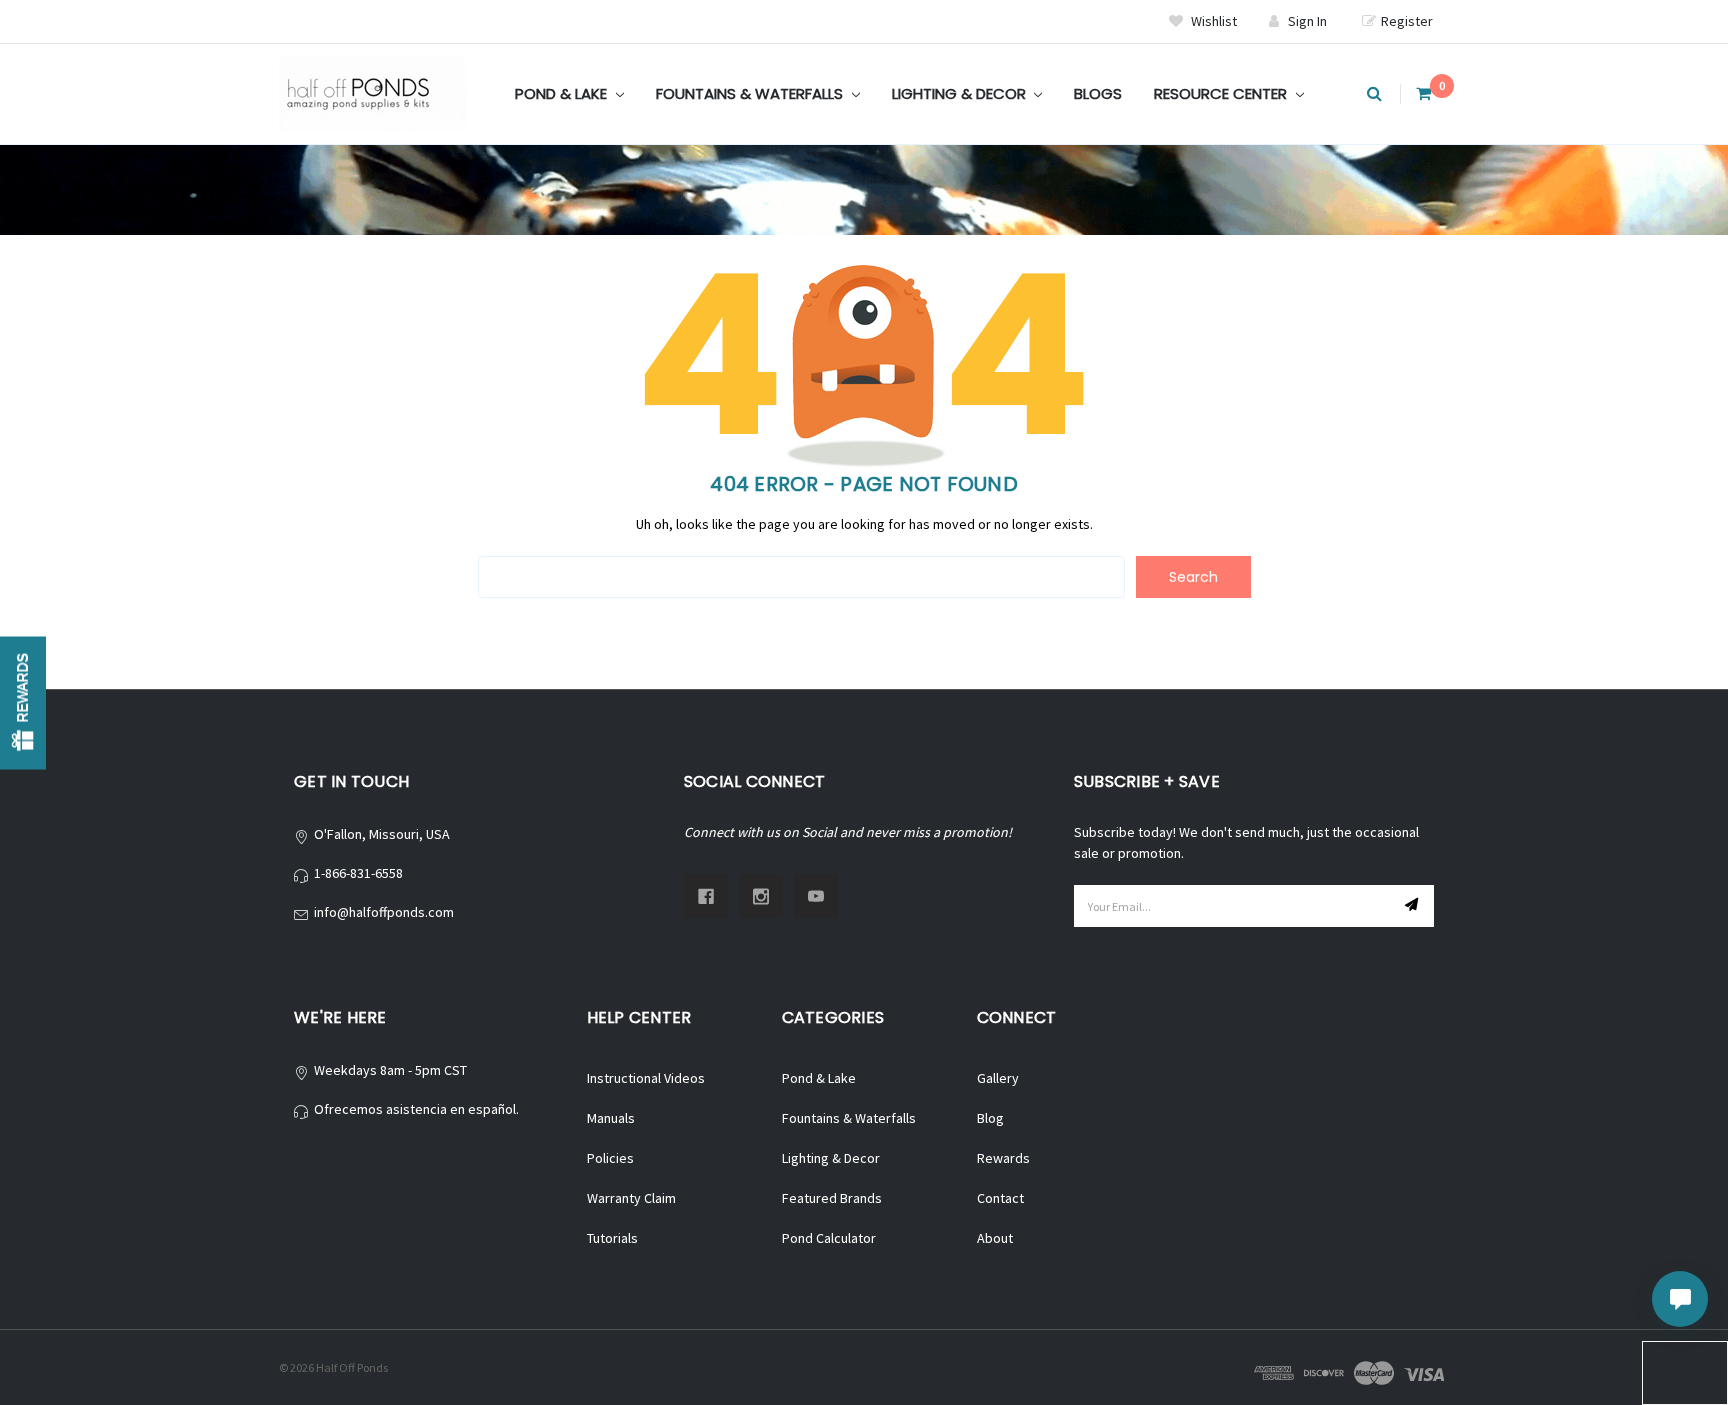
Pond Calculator (829, 1238)
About (995, 1238)
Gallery (998, 1078)
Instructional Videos (646, 1078)
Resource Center (1222, 93)
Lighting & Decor (961, 93)
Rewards (1003, 1158)
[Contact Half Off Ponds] (1680, 1299)
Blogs (1098, 93)
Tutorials (612, 1238)
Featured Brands (832, 1198)
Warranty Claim (631, 1198)
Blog (990, 1118)
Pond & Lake (563, 93)
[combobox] (801, 577)
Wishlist (1212, 21)
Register (1407, 21)
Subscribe (1414, 906)
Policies (610, 1158)
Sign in (1307, 21)
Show (23, 702)
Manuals (611, 1118)
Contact (1000, 1198)
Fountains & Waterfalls (751, 93)
